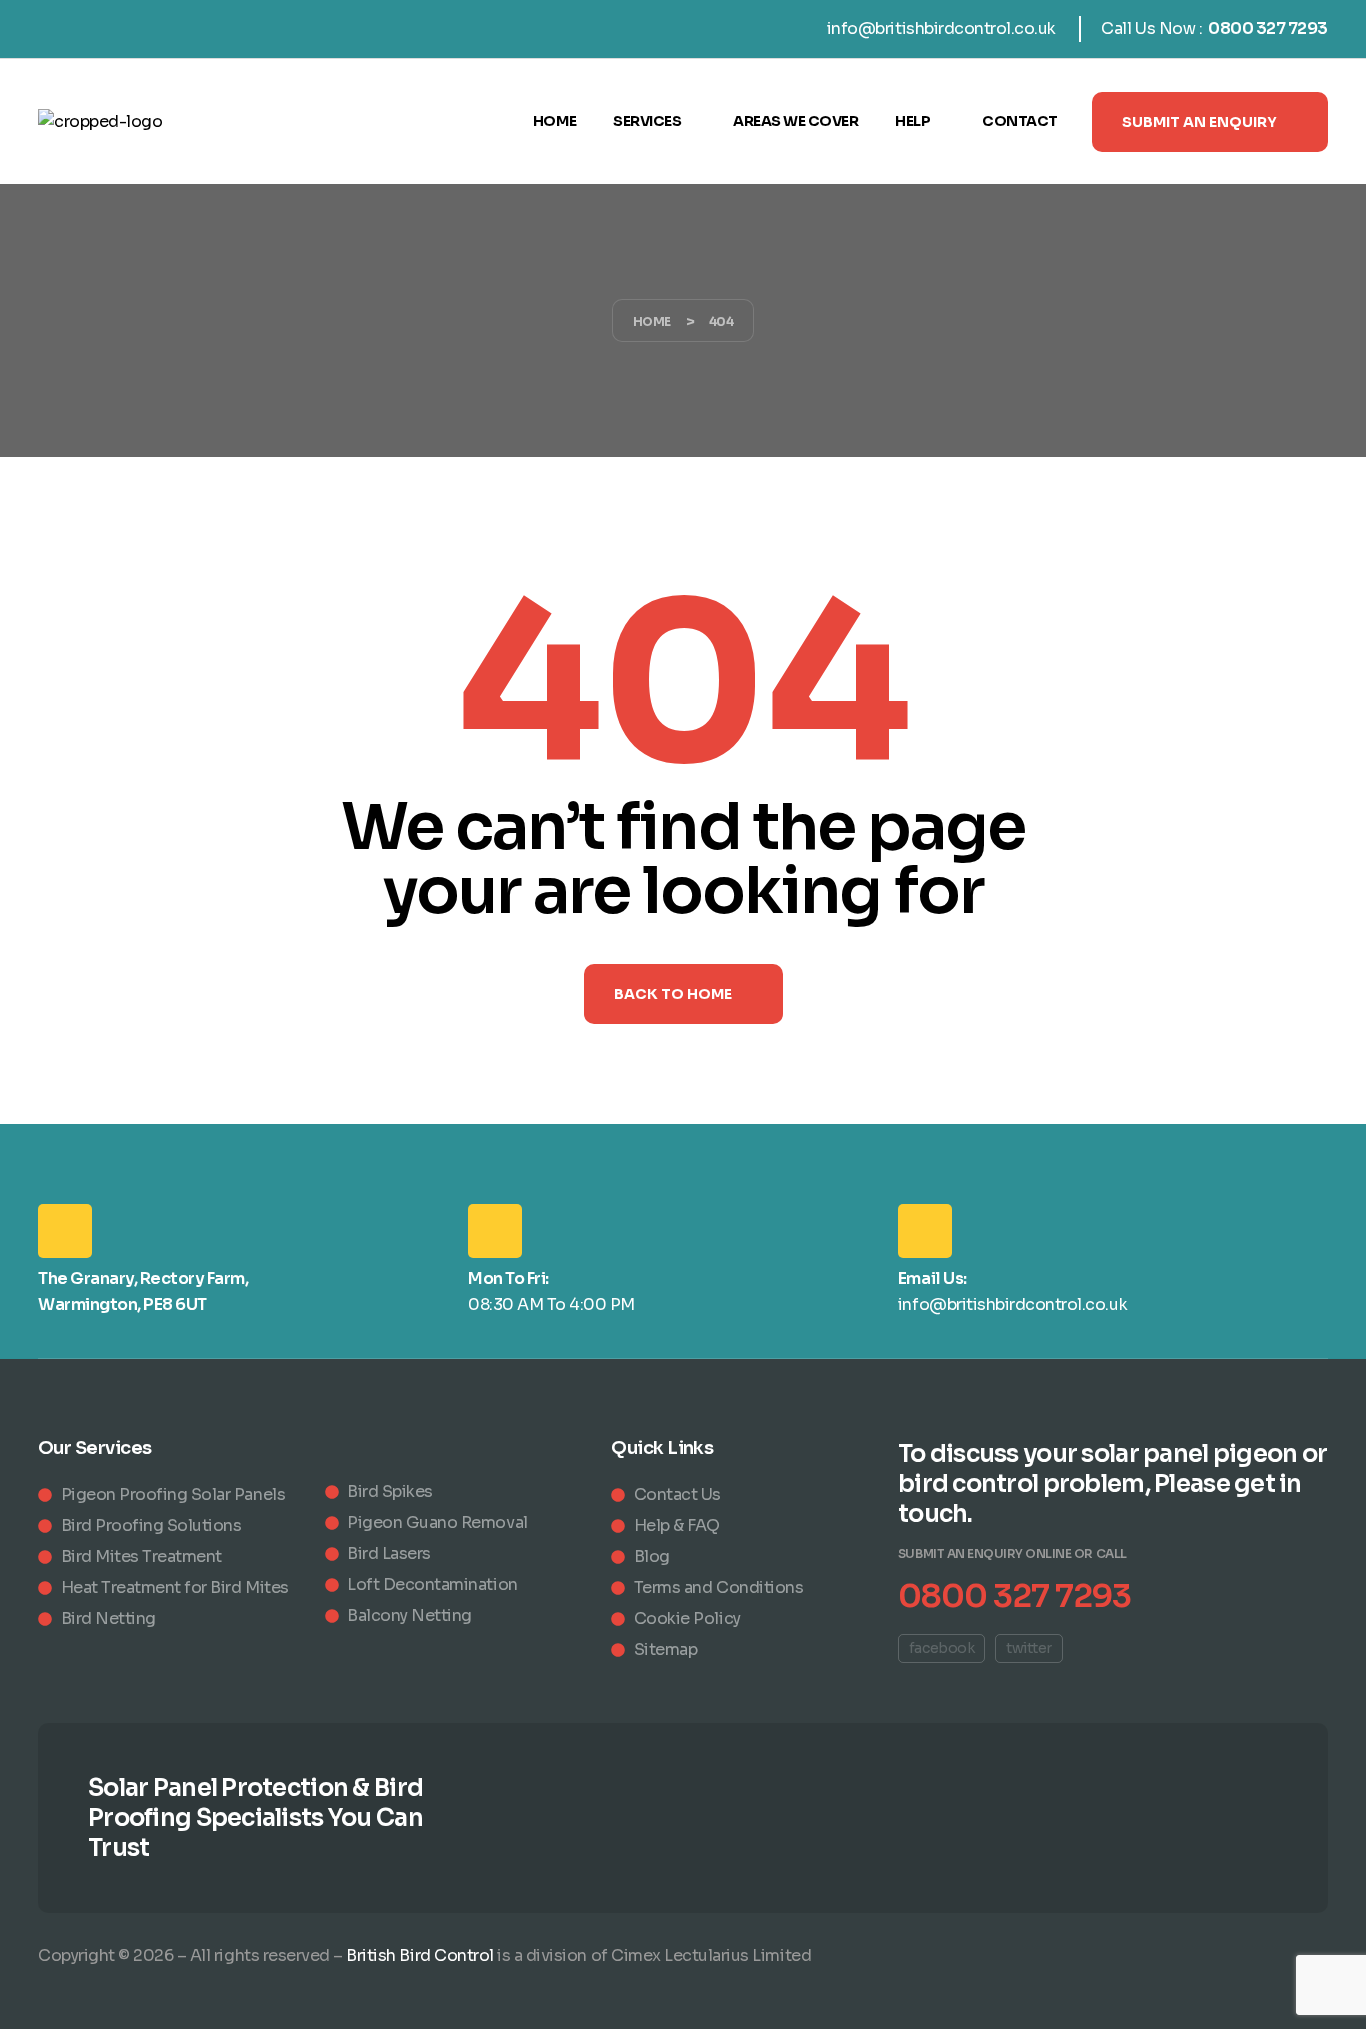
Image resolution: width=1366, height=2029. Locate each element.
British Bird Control (419, 1955)
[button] (1210, 122)
